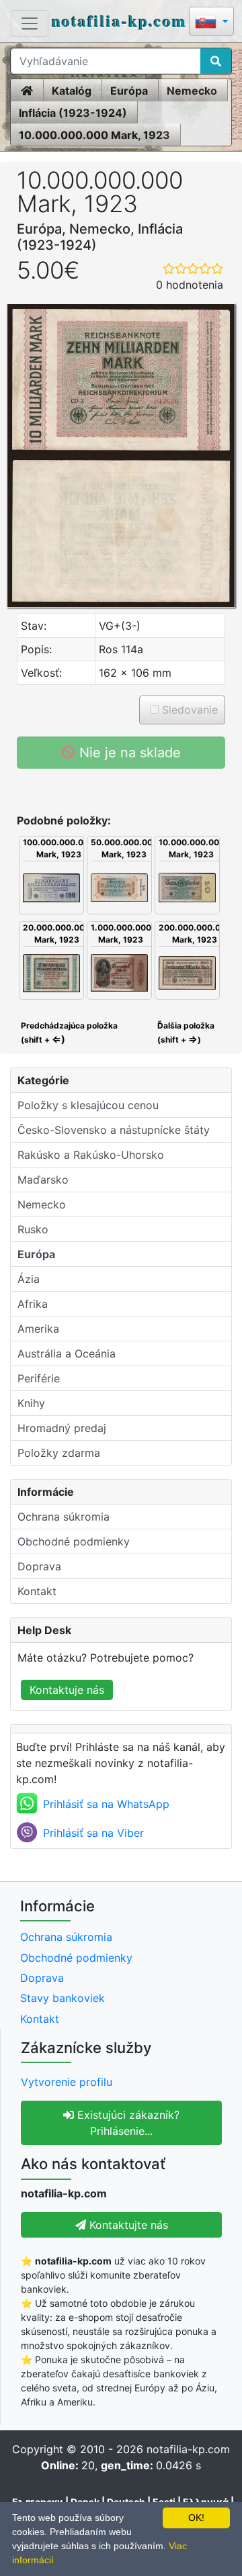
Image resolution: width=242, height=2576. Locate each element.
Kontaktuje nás (67, 1690)
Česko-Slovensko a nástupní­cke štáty (114, 1130)
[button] (211, 22)
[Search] (216, 61)
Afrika (33, 1304)
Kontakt (37, 1591)
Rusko (33, 1229)
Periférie (39, 1378)
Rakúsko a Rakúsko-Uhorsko (91, 1155)
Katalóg (72, 91)
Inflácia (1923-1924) (73, 113)
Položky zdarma (59, 1453)
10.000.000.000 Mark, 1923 (94, 135)
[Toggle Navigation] (30, 23)
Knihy (31, 1403)
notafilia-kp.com (119, 20)
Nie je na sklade (128, 753)
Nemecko (192, 91)
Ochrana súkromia (64, 1517)
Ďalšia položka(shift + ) (186, 1033)
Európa (129, 91)
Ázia (29, 1279)
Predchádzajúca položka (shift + (68, 1033)
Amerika (38, 1329)
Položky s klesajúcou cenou (88, 1105)
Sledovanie (188, 710)
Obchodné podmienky (74, 1541)
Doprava (39, 1566)
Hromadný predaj (62, 1428)
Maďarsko (43, 1180)
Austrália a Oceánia (67, 1353)
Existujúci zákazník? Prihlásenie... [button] (127, 2123)
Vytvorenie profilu (67, 2082)
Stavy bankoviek (63, 1998)
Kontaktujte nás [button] (127, 2225)
